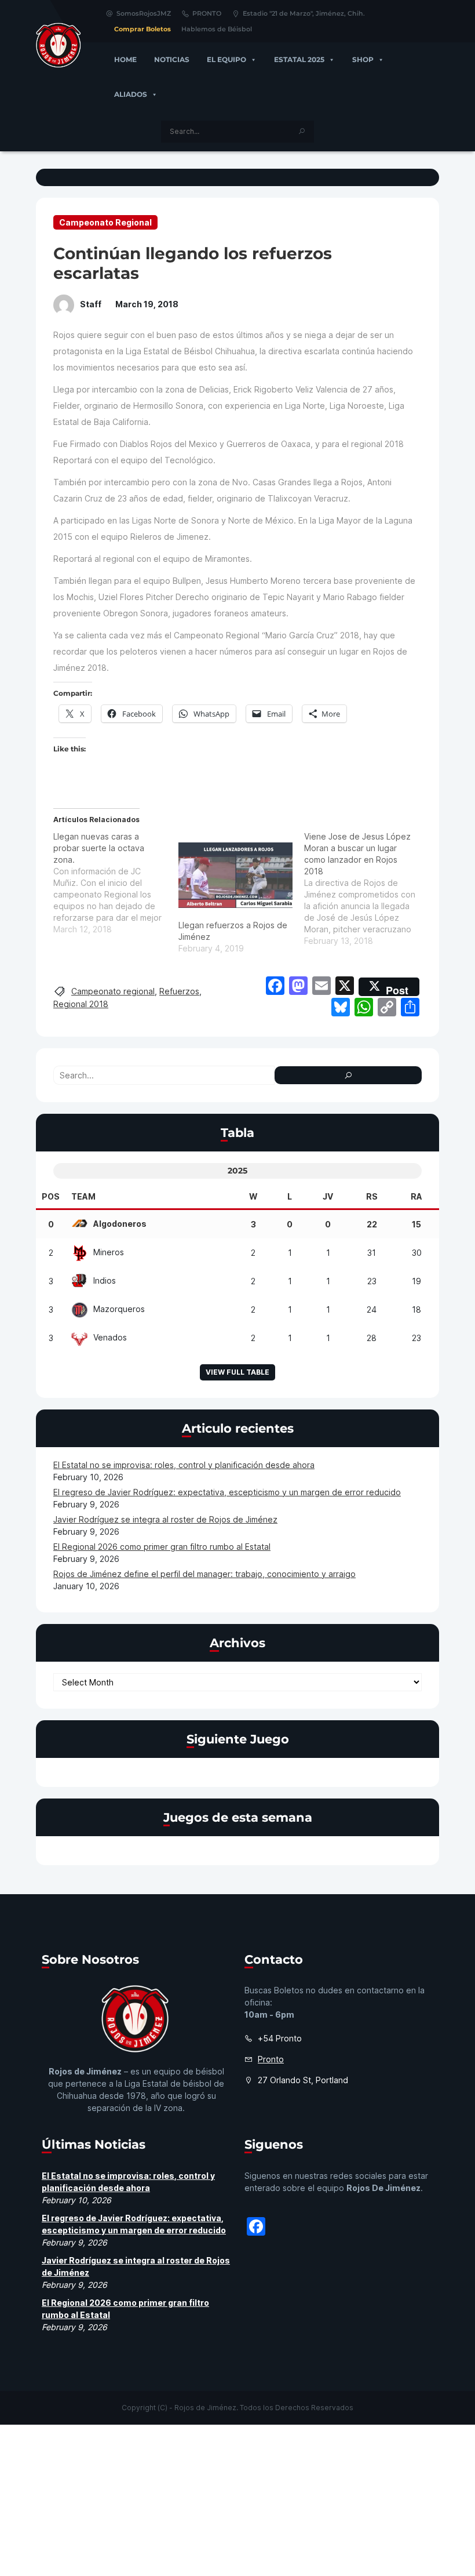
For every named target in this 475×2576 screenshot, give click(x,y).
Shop (363, 59)
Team (83, 1196)
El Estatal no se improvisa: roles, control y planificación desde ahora (184, 1465)
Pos (51, 1196)
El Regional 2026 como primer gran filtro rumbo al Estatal (162, 1547)
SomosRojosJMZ (144, 13)
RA (416, 1196)
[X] (345, 987)
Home (125, 59)
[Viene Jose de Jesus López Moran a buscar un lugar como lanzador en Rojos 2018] (367, 889)
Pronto (271, 2059)
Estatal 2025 (299, 59)
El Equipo (226, 59)
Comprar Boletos (142, 29)
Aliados (131, 94)
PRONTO (207, 13)
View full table (237, 1372)
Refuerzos (179, 991)
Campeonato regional (113, 991)
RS (372, 1196)
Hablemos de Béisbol (217, 29)
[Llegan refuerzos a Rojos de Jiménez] (235, 875)
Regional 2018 (81, 1004)
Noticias (172, 59)
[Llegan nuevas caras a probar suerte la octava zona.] (116, 883)
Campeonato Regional (105, 222)
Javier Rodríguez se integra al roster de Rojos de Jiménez (165, 1519)
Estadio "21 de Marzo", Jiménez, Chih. (304, 13)
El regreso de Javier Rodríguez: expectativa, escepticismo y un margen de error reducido (227, 1492)
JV (328, 1196)
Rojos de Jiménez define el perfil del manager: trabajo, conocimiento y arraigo (204, 1574)
